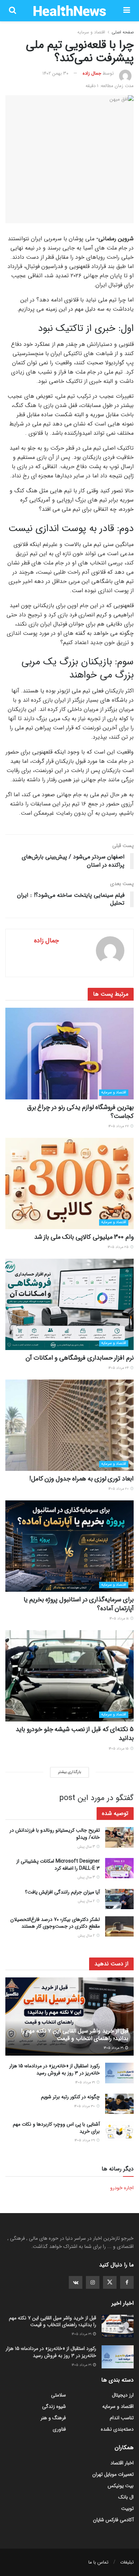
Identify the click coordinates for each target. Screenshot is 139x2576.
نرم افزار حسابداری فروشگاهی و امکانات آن (80, 1358)
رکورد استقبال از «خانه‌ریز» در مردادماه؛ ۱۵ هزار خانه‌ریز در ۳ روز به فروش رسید (55, 2069)
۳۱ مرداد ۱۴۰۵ (114, 2048)
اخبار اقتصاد (122, 2463)
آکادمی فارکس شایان (113, 2520)
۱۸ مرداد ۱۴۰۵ (120, 1619)
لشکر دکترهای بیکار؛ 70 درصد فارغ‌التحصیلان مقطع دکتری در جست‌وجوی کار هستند (55, 1923)
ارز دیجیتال (123, 2395)
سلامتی (58, 2395)
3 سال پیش (87, 1847)
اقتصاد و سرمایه (91, 32)
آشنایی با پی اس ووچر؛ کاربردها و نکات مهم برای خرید (56, 2128)
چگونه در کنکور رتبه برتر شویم (70, 2097)
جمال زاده (92, 73)
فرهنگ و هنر (53, 2418)
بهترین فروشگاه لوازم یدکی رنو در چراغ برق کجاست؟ (80, 1112)
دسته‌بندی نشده (117, 2429)
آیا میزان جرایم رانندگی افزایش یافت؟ (62, 1892)
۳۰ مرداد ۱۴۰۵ (85, 2106)
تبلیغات (127, 2562)
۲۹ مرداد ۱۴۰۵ (85, 2140)
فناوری (59, 2429)
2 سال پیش (87, 1901)
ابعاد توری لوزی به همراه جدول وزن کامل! (81, 1479)
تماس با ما (98, 2562)
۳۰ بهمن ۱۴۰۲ (55, 73)
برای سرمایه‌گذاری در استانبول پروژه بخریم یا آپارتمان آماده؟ (79, 1604)
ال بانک (126, 2497)
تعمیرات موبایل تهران (113, 2474)
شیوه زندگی (54, 2406)
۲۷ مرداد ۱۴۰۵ (119, 1126)
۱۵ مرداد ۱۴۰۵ (119, 1749)
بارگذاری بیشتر (69, 1772)
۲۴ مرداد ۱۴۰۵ (119, 1368)
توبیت (127, 2508)
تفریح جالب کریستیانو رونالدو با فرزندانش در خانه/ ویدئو (55, 1834)
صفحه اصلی (123, 32)
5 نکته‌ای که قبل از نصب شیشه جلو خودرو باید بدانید (75, 1734)
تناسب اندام (122, 2418)
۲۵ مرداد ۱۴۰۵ (119, 1247)
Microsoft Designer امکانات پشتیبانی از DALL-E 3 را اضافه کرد (58, 1865)
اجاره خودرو (122, 2188)
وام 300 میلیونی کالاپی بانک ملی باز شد (84, 1237)
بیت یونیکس (121, 2486)
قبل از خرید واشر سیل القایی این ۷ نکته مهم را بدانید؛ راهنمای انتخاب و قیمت (75, 2035)
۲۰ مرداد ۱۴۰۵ (119, 1489)
